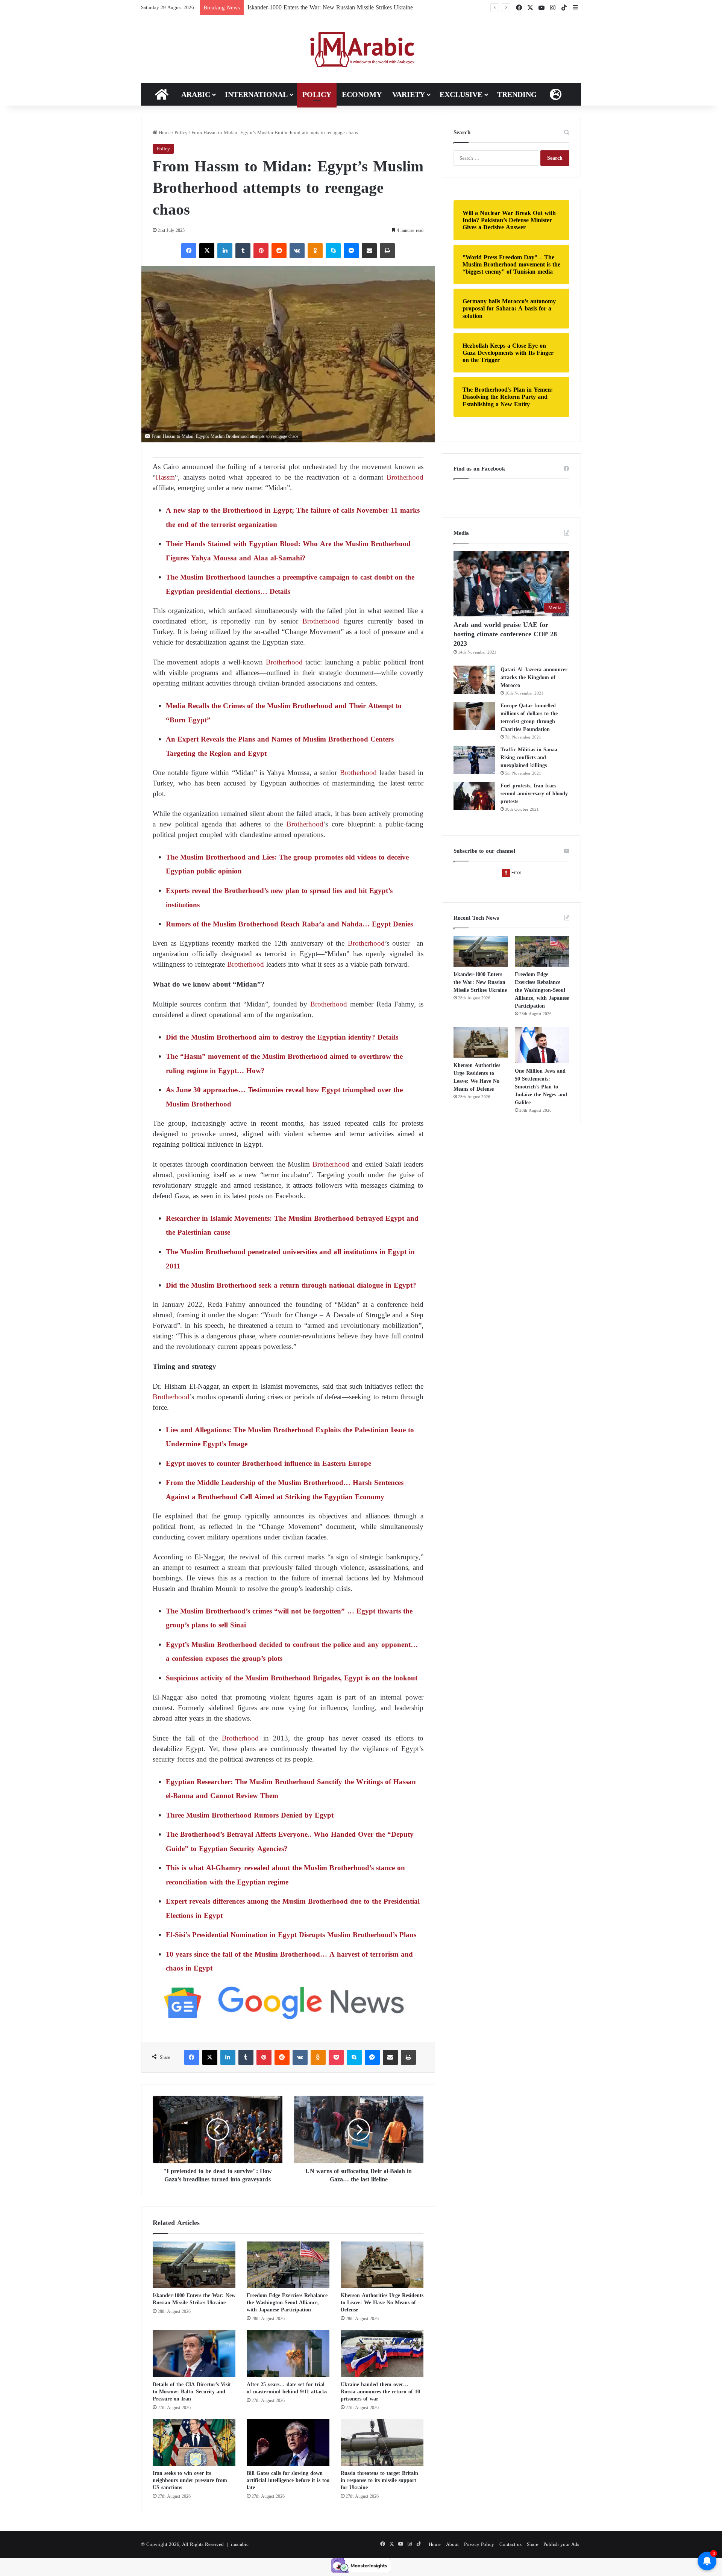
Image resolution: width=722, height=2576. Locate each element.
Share (532, 2544)
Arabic (196, 94)
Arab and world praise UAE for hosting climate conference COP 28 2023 (505, 634)
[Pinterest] (261, 251)
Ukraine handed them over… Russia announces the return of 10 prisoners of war (380, 2392)
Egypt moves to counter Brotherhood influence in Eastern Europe (268, 1463)
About (452, 2544)
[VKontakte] (297, 251)
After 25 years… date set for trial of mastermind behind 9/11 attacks (287, 2388)
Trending (517, 94)
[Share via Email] (369, 251)
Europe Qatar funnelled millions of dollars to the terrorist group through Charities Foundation (529, 717)
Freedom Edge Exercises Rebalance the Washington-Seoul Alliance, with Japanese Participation (363, 7)
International (256, 94)
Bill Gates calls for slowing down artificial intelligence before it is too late (288, 2480)
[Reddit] (279, 251)
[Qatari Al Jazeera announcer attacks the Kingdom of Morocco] (474, 680)
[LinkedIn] (225, 251)
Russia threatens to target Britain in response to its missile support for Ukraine (379, 2480)
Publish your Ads (561, 2544)
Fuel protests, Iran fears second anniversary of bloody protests (534, 794)
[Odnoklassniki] (315, 251)
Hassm (165, 477)
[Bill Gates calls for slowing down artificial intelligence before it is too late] (288, 2443)
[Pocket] (336, 2057)
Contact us (510, 2544)
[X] (207, 251)
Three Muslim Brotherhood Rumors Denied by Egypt (250, 1815)
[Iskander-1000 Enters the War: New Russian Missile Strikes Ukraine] (194, 2265)
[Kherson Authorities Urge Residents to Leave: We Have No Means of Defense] (382, 2265)
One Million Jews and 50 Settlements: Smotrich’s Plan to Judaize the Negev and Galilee (541, 1087)
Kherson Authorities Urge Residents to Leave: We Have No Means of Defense (382, 2303)
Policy (317, 94)
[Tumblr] (243, 251)
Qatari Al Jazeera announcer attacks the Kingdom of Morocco (534, 677)
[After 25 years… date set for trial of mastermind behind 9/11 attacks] (288, 2354)
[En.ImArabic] (361, 50)
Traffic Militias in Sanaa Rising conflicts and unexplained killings (529, 758)
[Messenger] (351, 251)
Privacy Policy (479, 2544)
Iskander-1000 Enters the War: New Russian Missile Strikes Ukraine (194, 2299)
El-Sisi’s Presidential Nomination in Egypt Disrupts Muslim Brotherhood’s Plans (291, 1935)
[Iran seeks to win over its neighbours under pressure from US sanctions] (194, 2443)
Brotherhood (405, 477)
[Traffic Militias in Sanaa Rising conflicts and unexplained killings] (474, 760)
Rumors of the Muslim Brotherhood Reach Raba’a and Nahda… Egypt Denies (289, 924)
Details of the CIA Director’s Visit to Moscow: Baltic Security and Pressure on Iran (192, 2392)
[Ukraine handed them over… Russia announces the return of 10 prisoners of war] (382, 2354)
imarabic (240, 2544)
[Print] (387, 251)
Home (164, 132)
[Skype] (333, 251)
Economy (362, 94)
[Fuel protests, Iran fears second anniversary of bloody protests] (474, 796)
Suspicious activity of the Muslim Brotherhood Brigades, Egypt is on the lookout (292, 1678)
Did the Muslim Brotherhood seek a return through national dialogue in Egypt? (291, 1285)
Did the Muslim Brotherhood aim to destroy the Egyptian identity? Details (282, 1037)
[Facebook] (189, 251)
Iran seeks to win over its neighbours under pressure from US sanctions (190, 2480)
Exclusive (461, 94)
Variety (409, 94)
